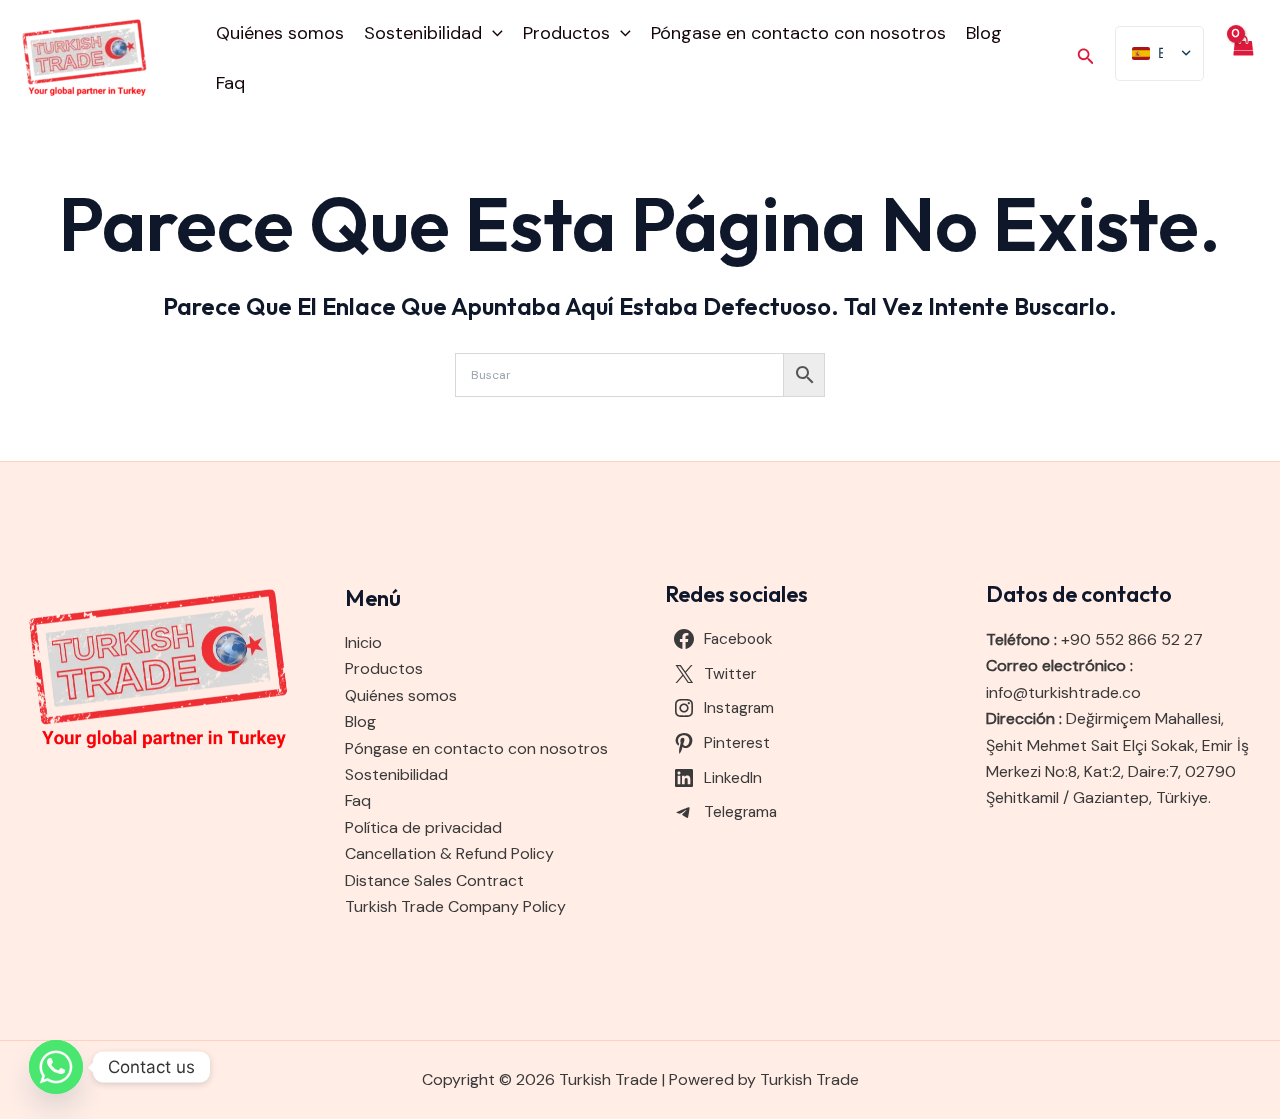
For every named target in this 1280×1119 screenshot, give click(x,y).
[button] (492, 33)
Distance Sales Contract (434, 880)
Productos (566, 33)
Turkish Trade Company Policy (455, 906)
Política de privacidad (423, 827)
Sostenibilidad (423, 33)
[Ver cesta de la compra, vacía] (1242, 57)
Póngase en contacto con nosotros (798, 33)
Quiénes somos (280, 33)
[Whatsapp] (56, 1067)
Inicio (363, 642)
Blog (984, 33)
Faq (230, 83)
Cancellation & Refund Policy (449, 853)
